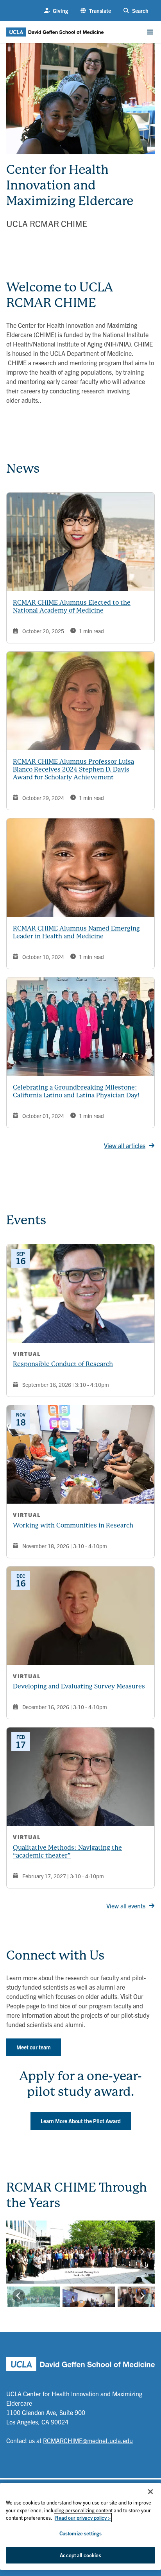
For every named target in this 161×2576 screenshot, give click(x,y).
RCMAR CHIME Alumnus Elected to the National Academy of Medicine (72, 606)
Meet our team (34, 2047)
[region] (80, 2526)
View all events (126, 1906)
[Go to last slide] (19, 2252)
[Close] (150, 2492)
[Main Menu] (150, 32)
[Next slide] (142, 2252)
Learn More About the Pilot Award (81, 2121)
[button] (96, 11)
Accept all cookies (80, 2555)
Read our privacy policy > (83, 2518)
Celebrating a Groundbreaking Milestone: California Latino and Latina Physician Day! (76, 1091)
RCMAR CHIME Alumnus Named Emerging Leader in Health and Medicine (76, 932)
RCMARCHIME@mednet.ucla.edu (88, 2440)
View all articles (125, 1145)
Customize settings (80, 2533)
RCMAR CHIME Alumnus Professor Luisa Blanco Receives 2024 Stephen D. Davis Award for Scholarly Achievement (73, 769)
